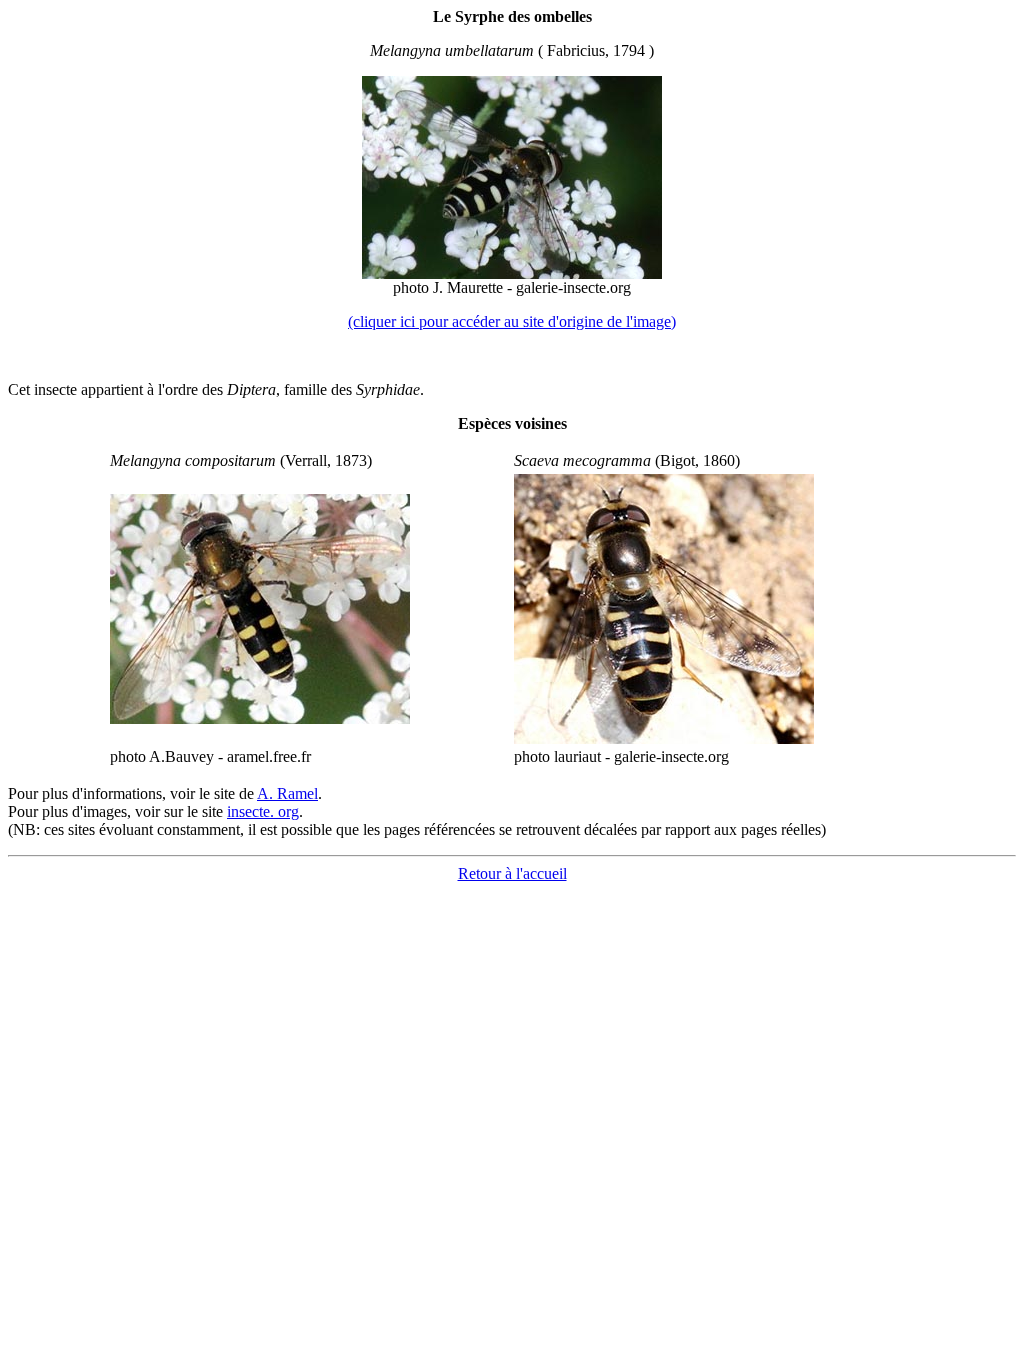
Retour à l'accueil (512, 873)
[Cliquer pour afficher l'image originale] (512, 273)
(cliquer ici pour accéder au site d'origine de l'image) (512, 321)
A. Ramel (287, 793)
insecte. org (263, 811)
